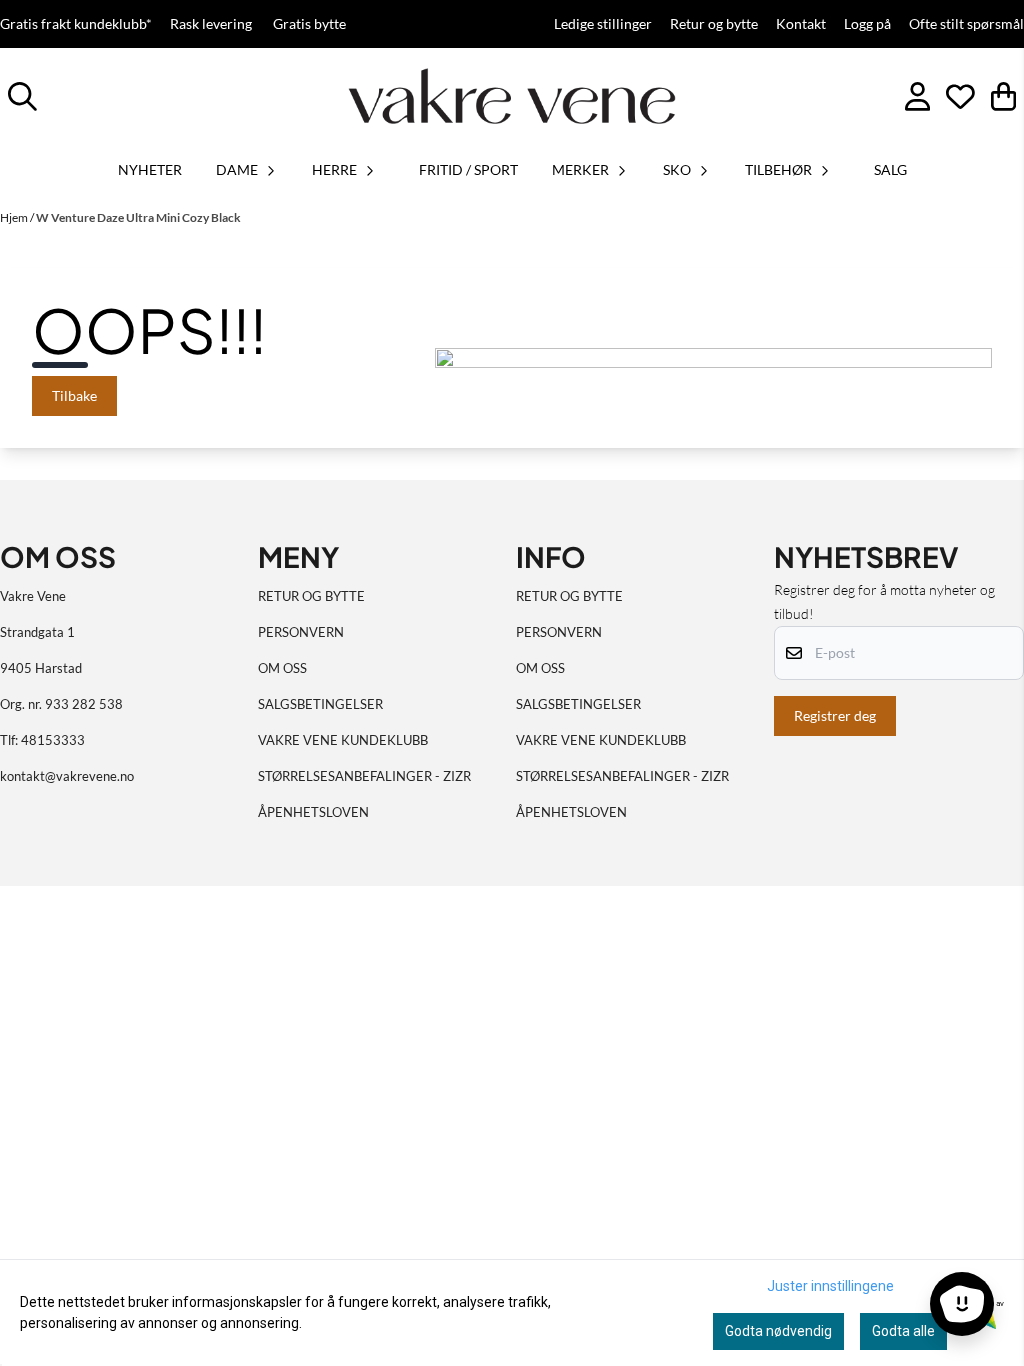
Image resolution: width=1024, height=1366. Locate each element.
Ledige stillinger (603, 24)
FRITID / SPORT (468, 169)
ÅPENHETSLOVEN (313, 812)
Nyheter (150, 169)
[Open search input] (22, 96)
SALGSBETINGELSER (320, 704)
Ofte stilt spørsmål (966, 24)
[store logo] (512, 96)
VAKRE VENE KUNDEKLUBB (343, 740)
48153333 (53, 740)
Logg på (867, 24)
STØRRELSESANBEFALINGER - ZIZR (364, 776)
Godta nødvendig (778, 1331)
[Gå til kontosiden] (917, 96)
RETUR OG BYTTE (311, 596)
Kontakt (801, 24)
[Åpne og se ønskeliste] (960, 96)
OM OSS (282, 668)
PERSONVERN (301, 632)
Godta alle (903, 1331)
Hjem (15, 217)
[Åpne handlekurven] (1003, 96)
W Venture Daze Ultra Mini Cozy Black (138, 217)
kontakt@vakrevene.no (67, 776)
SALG (890, 169)
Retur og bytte (714, 24)
